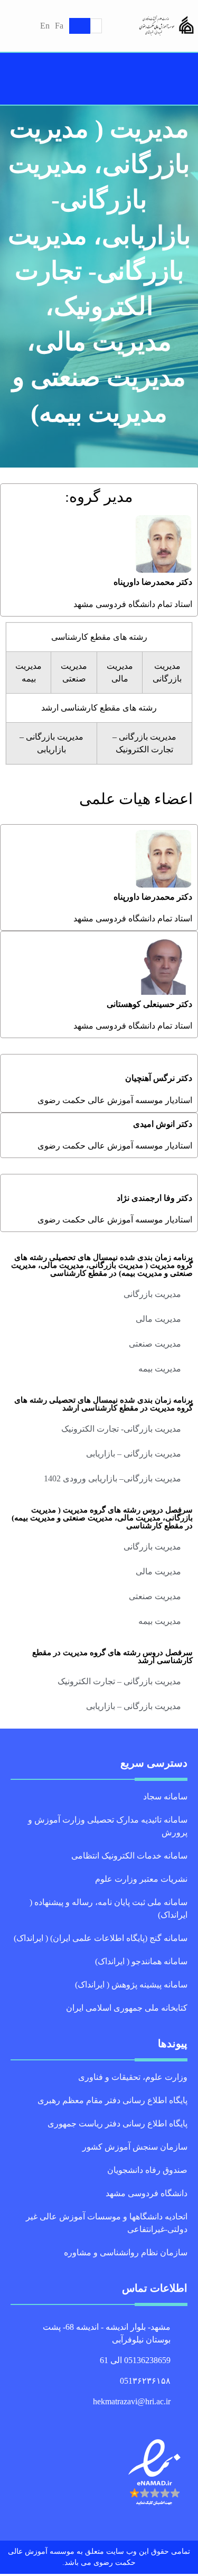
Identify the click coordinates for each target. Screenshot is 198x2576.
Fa (59, 26)
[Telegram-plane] (111, 2418)
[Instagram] (88, 2418)
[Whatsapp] (99, 2418)
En (45, 26)
